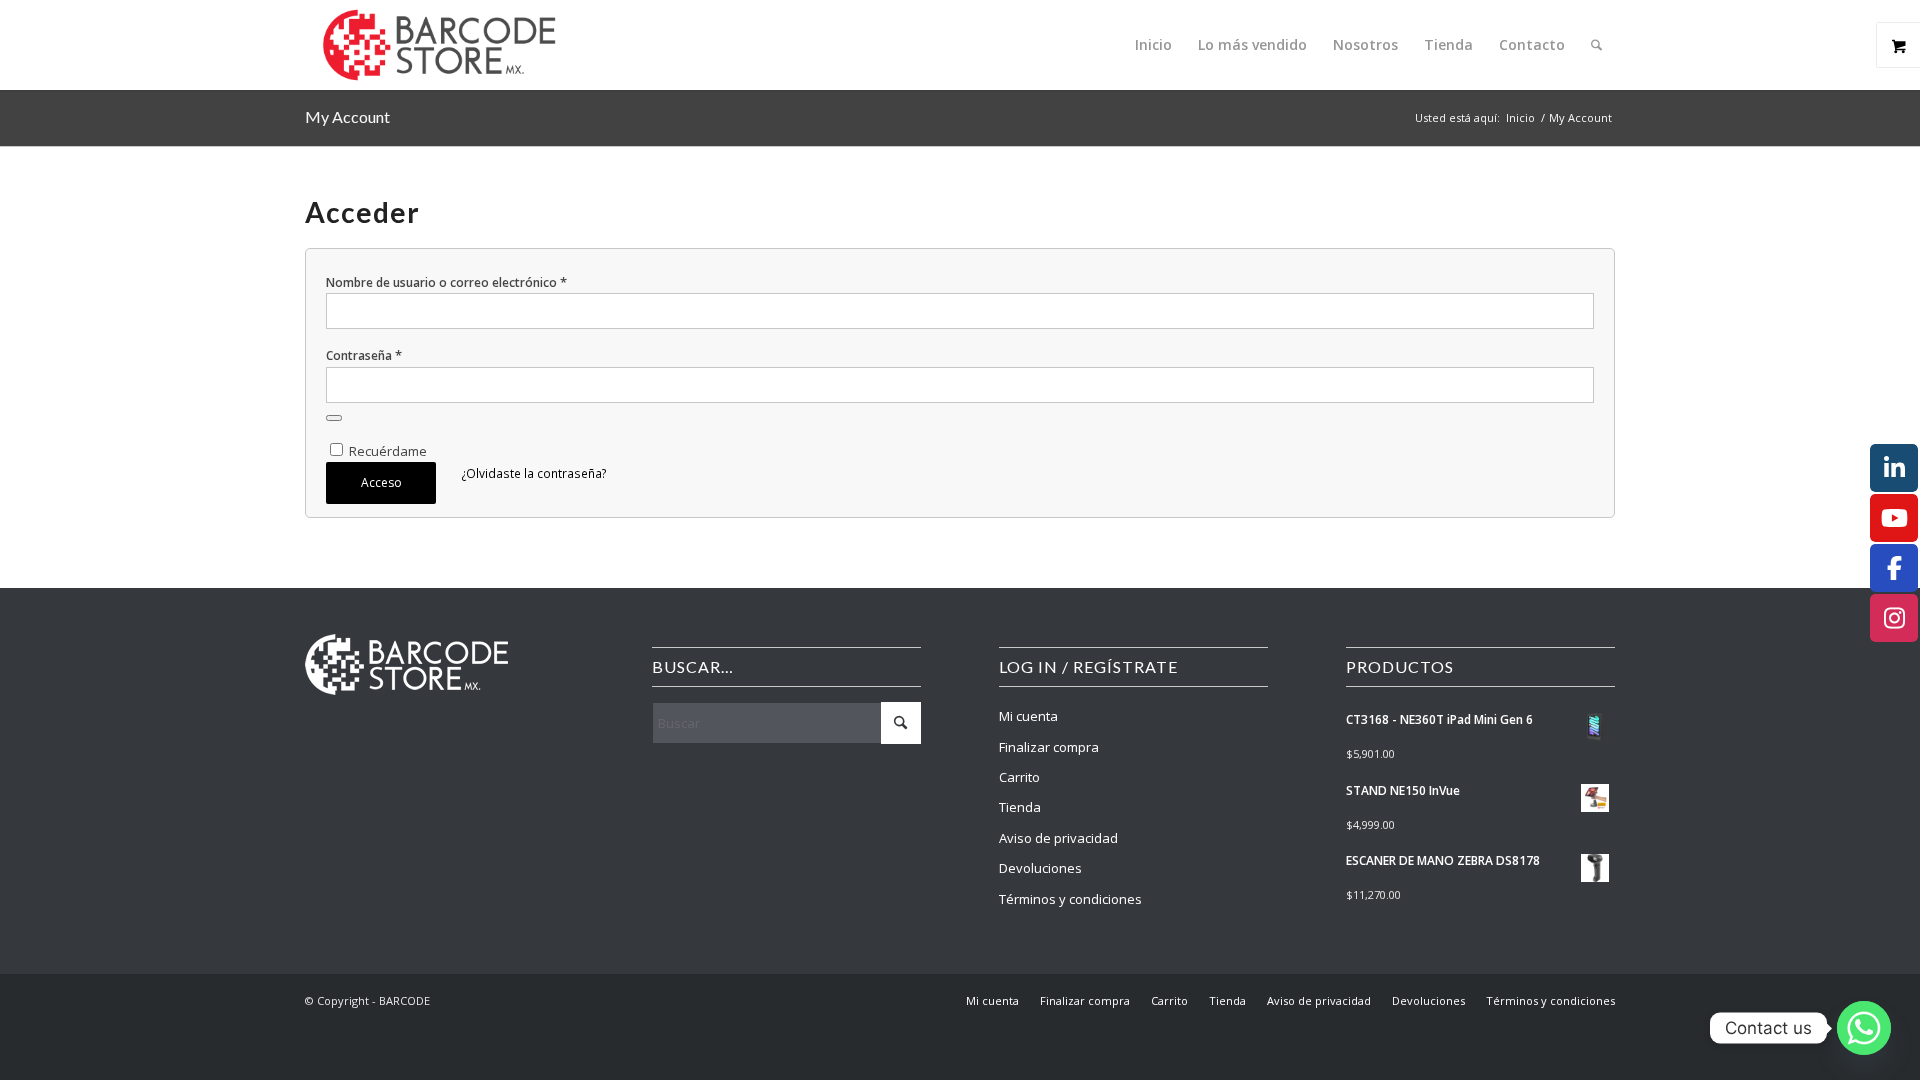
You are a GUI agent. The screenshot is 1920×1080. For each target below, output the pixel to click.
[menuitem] (1153, 45)
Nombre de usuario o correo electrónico (446, 282)
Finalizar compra (1049, 747)
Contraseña (364, 355)
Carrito (1019, 777)
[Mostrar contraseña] (334, 418)
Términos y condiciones (1070, 899)
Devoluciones (1040, 868)
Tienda (1020, 807)
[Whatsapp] (1864, 1028)
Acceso (381, 482)
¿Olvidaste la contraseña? (534, 473)
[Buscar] (1596, 45)
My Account (347, 116)
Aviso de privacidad (1058, 838)
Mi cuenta (1028, 716)
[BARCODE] (439, 45)
